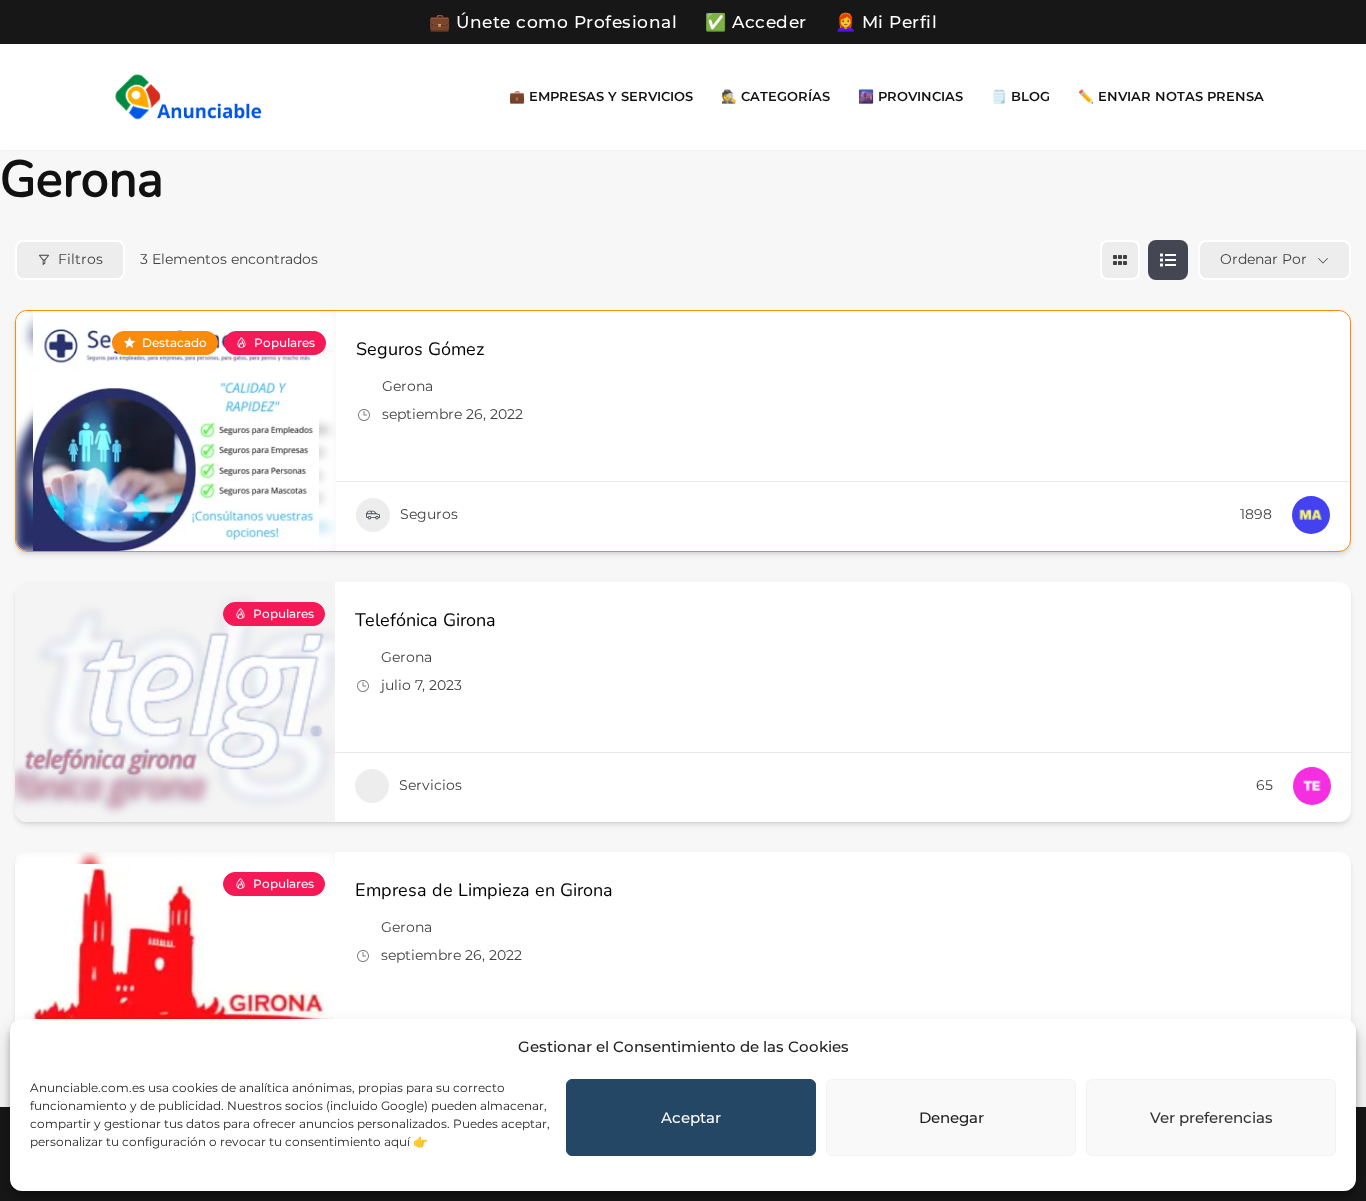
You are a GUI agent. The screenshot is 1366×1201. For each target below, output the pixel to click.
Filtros (80, 259)
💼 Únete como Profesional (553, 22)
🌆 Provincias (910, 96)
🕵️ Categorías (775, 96)
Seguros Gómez (420, 349)
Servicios (430, 785)
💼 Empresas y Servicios (601, 96)
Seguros (429, 514)
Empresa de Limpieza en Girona (484, 890)
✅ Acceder (756, 22)
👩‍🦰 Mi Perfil (886, 22)
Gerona (407, 386)
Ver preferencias (1211, 1117)
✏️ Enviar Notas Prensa (1171, 96)
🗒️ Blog (1020, 96)
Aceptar (691, 1117)
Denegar (951, 1117)
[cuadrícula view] (1120, 260)
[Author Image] (1311, 515)
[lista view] (1168, 260)
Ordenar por (1263, 259)
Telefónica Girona (425, 620)
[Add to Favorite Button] (1322, 346)
